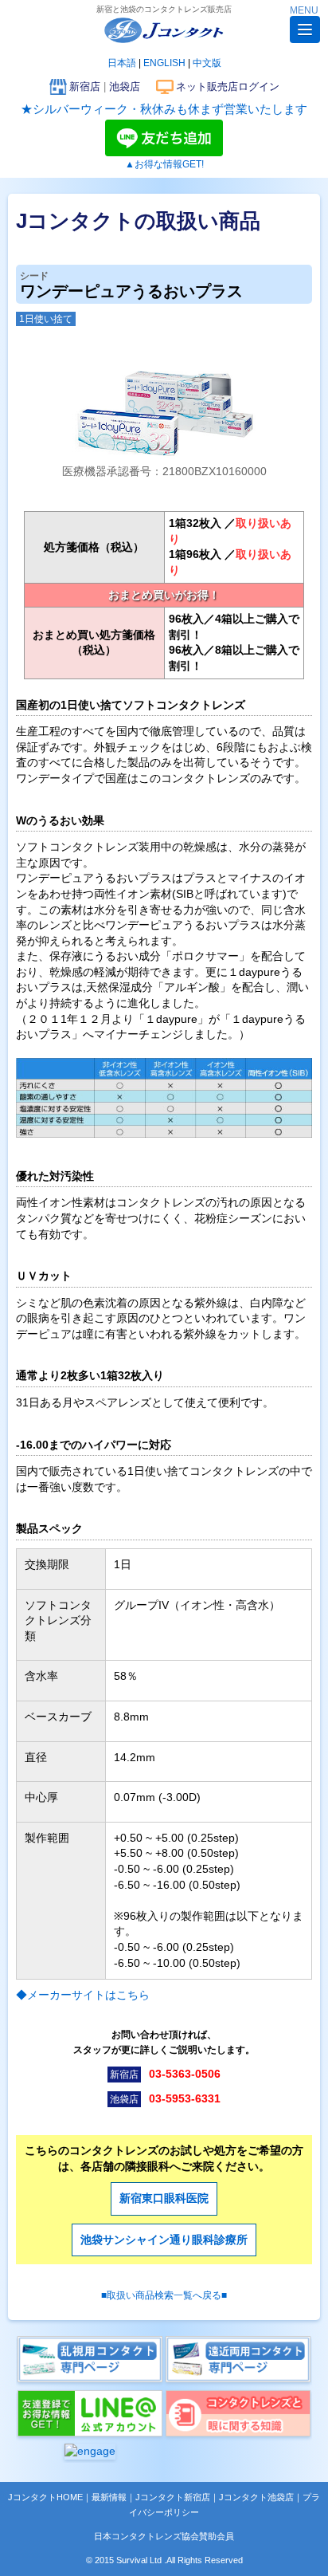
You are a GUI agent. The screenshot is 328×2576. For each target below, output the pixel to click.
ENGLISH (164, 63)
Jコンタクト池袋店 (256, 2497)
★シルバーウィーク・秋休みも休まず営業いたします (164, 109)
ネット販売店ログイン (228, 87)
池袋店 (125, 87)
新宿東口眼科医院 (164, 2198)
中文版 (207, 63)
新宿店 (85, 87)
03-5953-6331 (185, 2098)
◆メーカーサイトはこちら (83, 1995)
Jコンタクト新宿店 (173, 2497)
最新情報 (109, 2497)
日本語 (122, 63)
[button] (305, 29)
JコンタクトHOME (45, 2497)
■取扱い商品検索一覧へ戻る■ (164, 2295)
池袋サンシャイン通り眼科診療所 (164, 2240)
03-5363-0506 (185, 2074)
